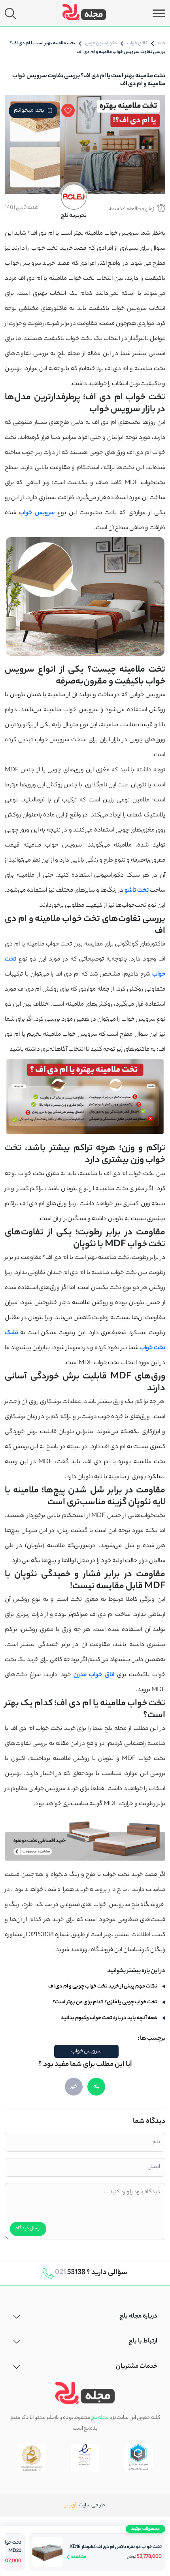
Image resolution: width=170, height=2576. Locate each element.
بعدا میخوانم (29, 111)
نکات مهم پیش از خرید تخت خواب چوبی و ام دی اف (103, 1987)
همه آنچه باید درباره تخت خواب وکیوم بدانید (110, 2018)
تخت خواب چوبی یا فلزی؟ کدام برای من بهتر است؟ (105, 2002)
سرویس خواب (86, 2051)
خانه (161, 44)
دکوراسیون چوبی (101, 44)
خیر (74, 2087)
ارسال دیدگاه (28, 2229)
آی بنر (72, 2505)
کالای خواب (137, 44)
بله (96, 2087)
